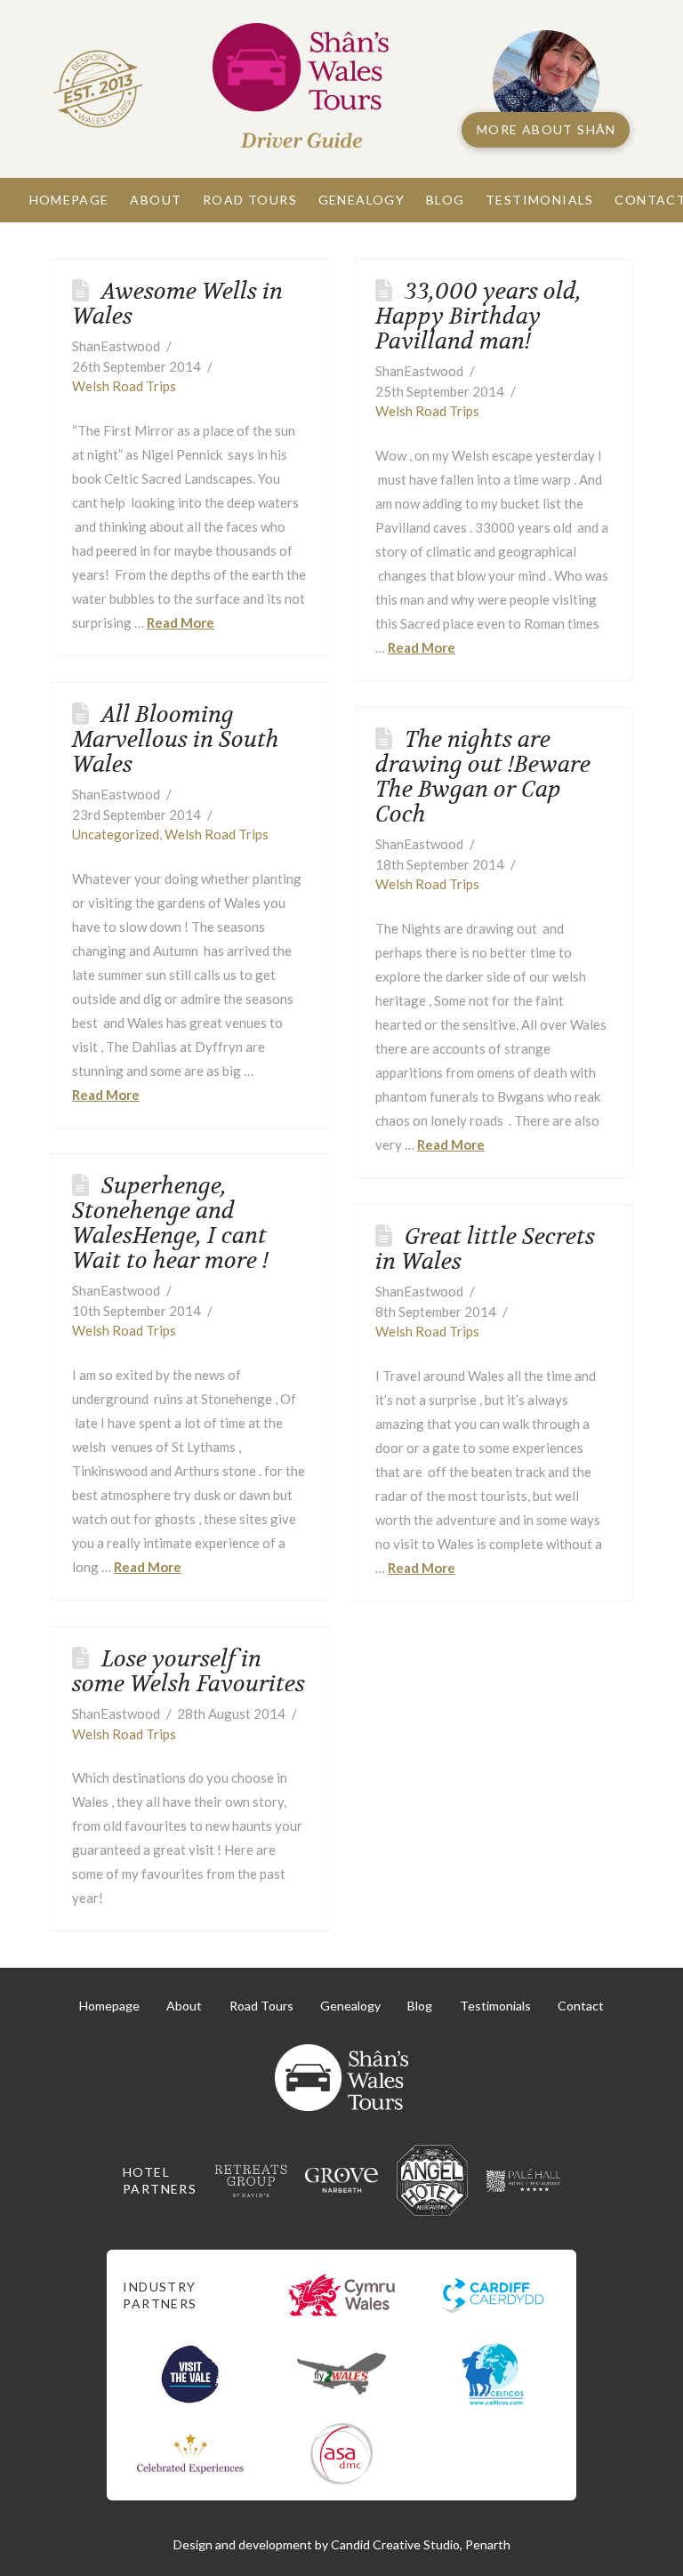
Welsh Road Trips (124, 386)
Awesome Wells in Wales (177, 304)
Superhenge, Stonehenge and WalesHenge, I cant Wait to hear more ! (170, 1223)
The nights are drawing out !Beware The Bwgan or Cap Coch (483, 777)
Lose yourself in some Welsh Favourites (189, 1671)
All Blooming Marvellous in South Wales (176, 739)
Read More (181, 622)
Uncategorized (116, 834)
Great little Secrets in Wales (485, 1249)
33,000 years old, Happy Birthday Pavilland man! (478, 316)
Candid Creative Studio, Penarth (421, 2544)
